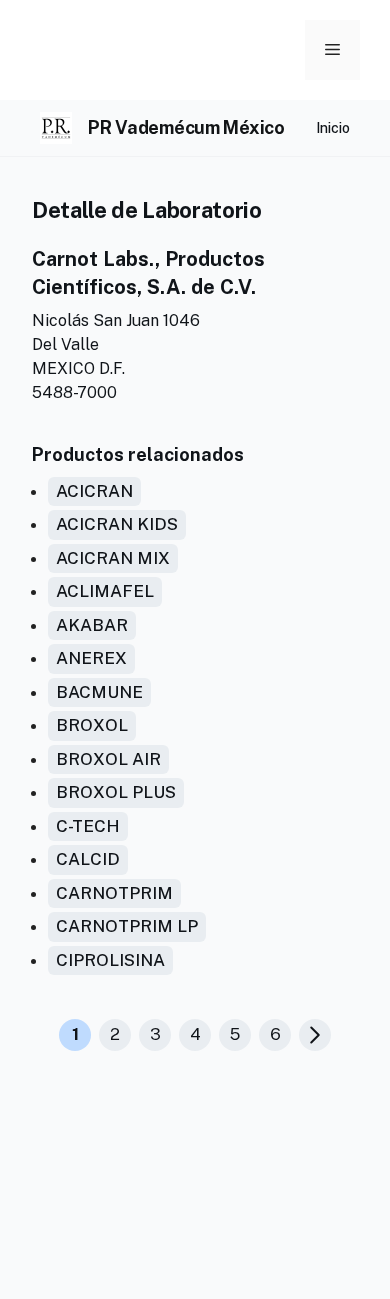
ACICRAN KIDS (117, 524)
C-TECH (88, 826)
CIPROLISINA (110, 960)
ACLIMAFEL (105, 591)
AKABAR (92, 625)
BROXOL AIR (108, 759)
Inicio (333, 128)
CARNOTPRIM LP (127, 926)
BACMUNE (99, 692)
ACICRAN (94, 491)
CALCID (88, 859)
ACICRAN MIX (113, 558)
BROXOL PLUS (116, 792)
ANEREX (91, 658)
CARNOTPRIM (114, 893)
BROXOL (92, 725)
